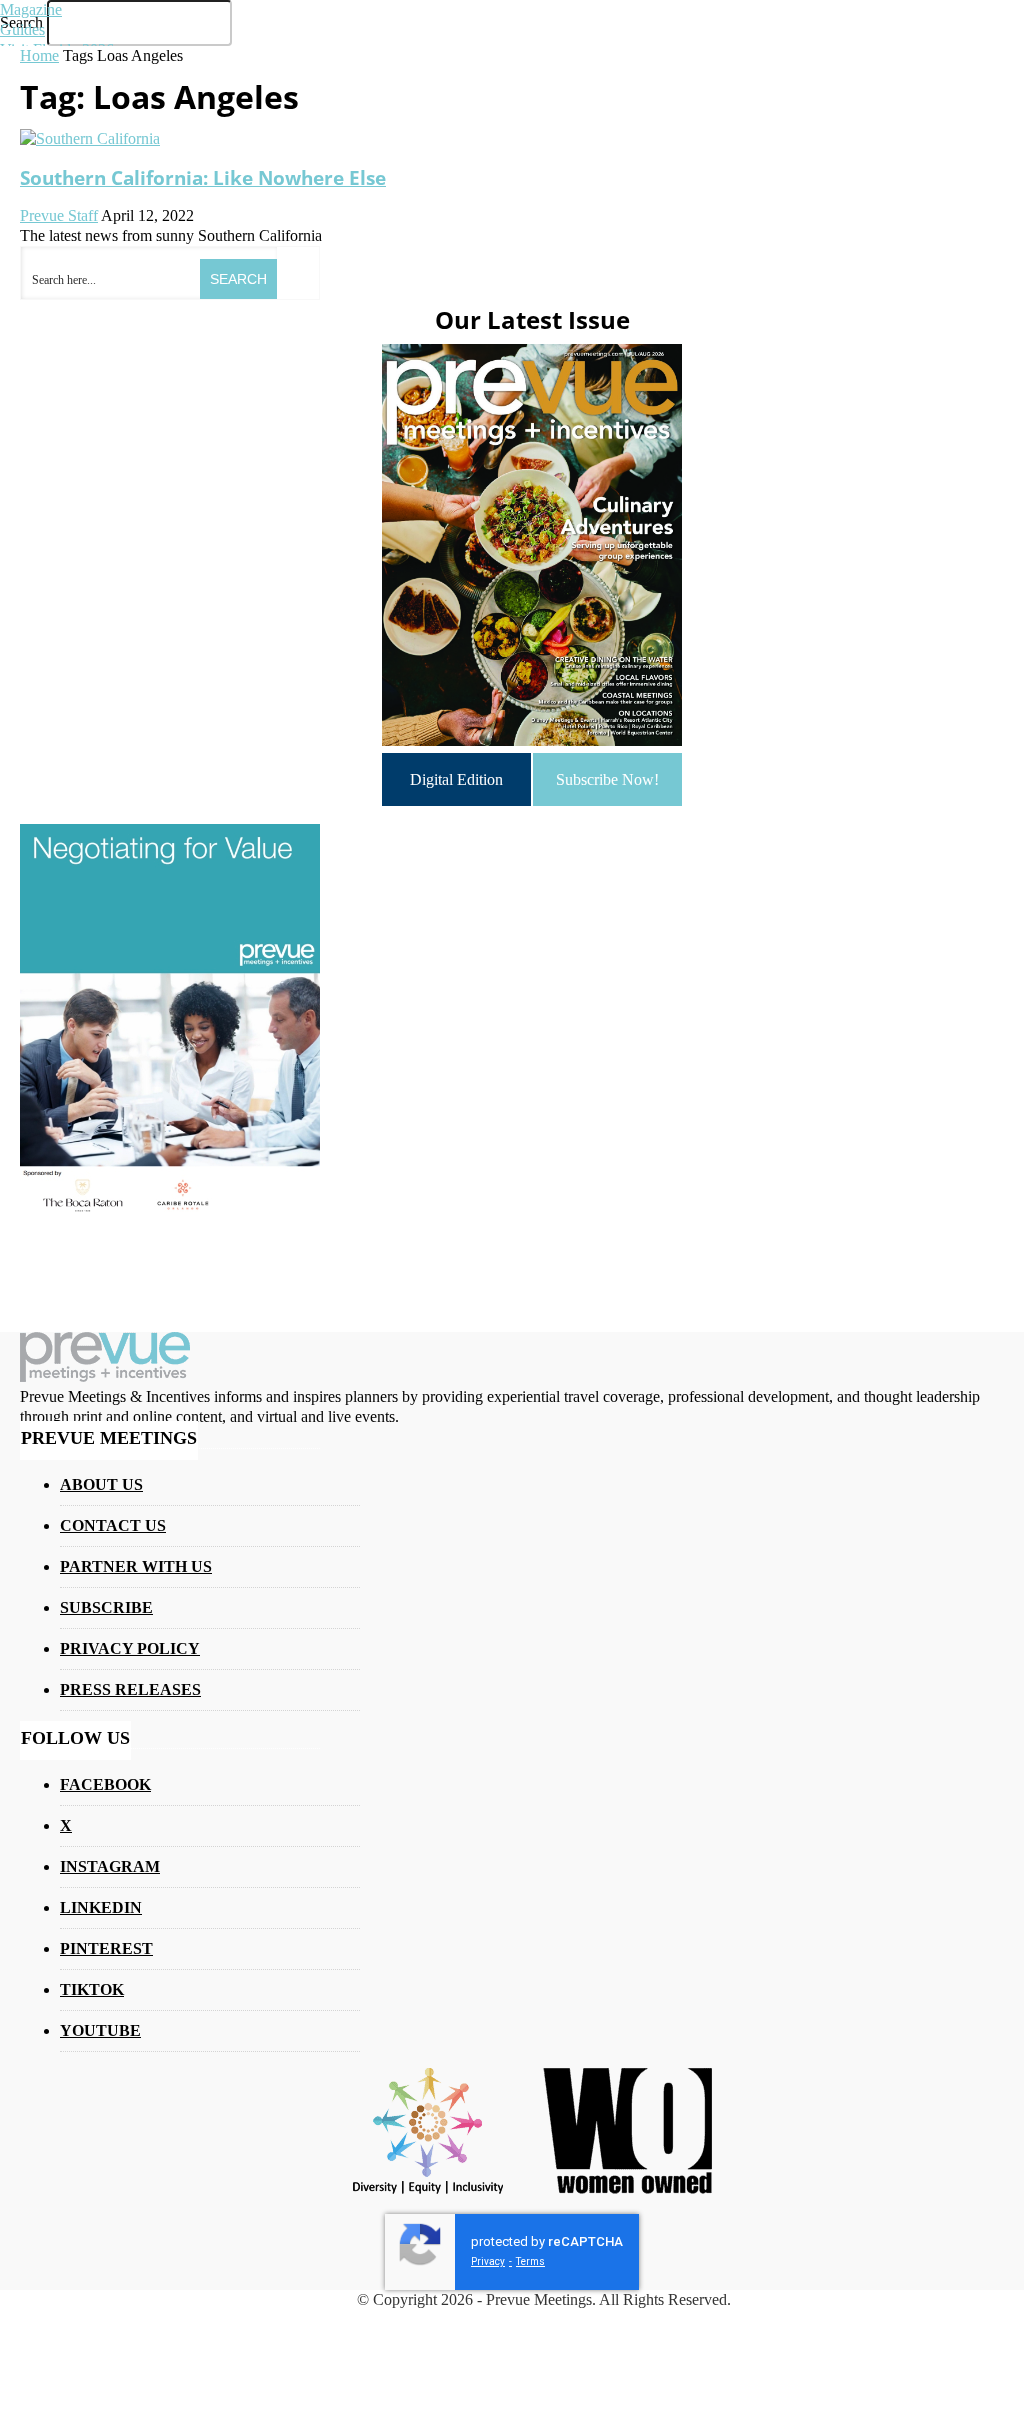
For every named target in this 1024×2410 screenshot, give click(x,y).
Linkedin (101, 1907)
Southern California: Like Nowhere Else (203, 177)
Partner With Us (136, 1566)
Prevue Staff (59, 215)
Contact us (113, 1525)
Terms (530, 2261)
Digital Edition (456, 779)
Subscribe (106, 1607)
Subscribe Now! (607, 779)
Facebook (105, 1784)
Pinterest (106, 1948)
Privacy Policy (130, 1648)
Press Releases (130, 1689)
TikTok (92, 1989)
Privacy (488, 2261)
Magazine (31, 9)
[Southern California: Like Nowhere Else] (90, 138)
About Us (101, 1484)
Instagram (110, 1866)
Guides (22, 29)
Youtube (100, 2030)
